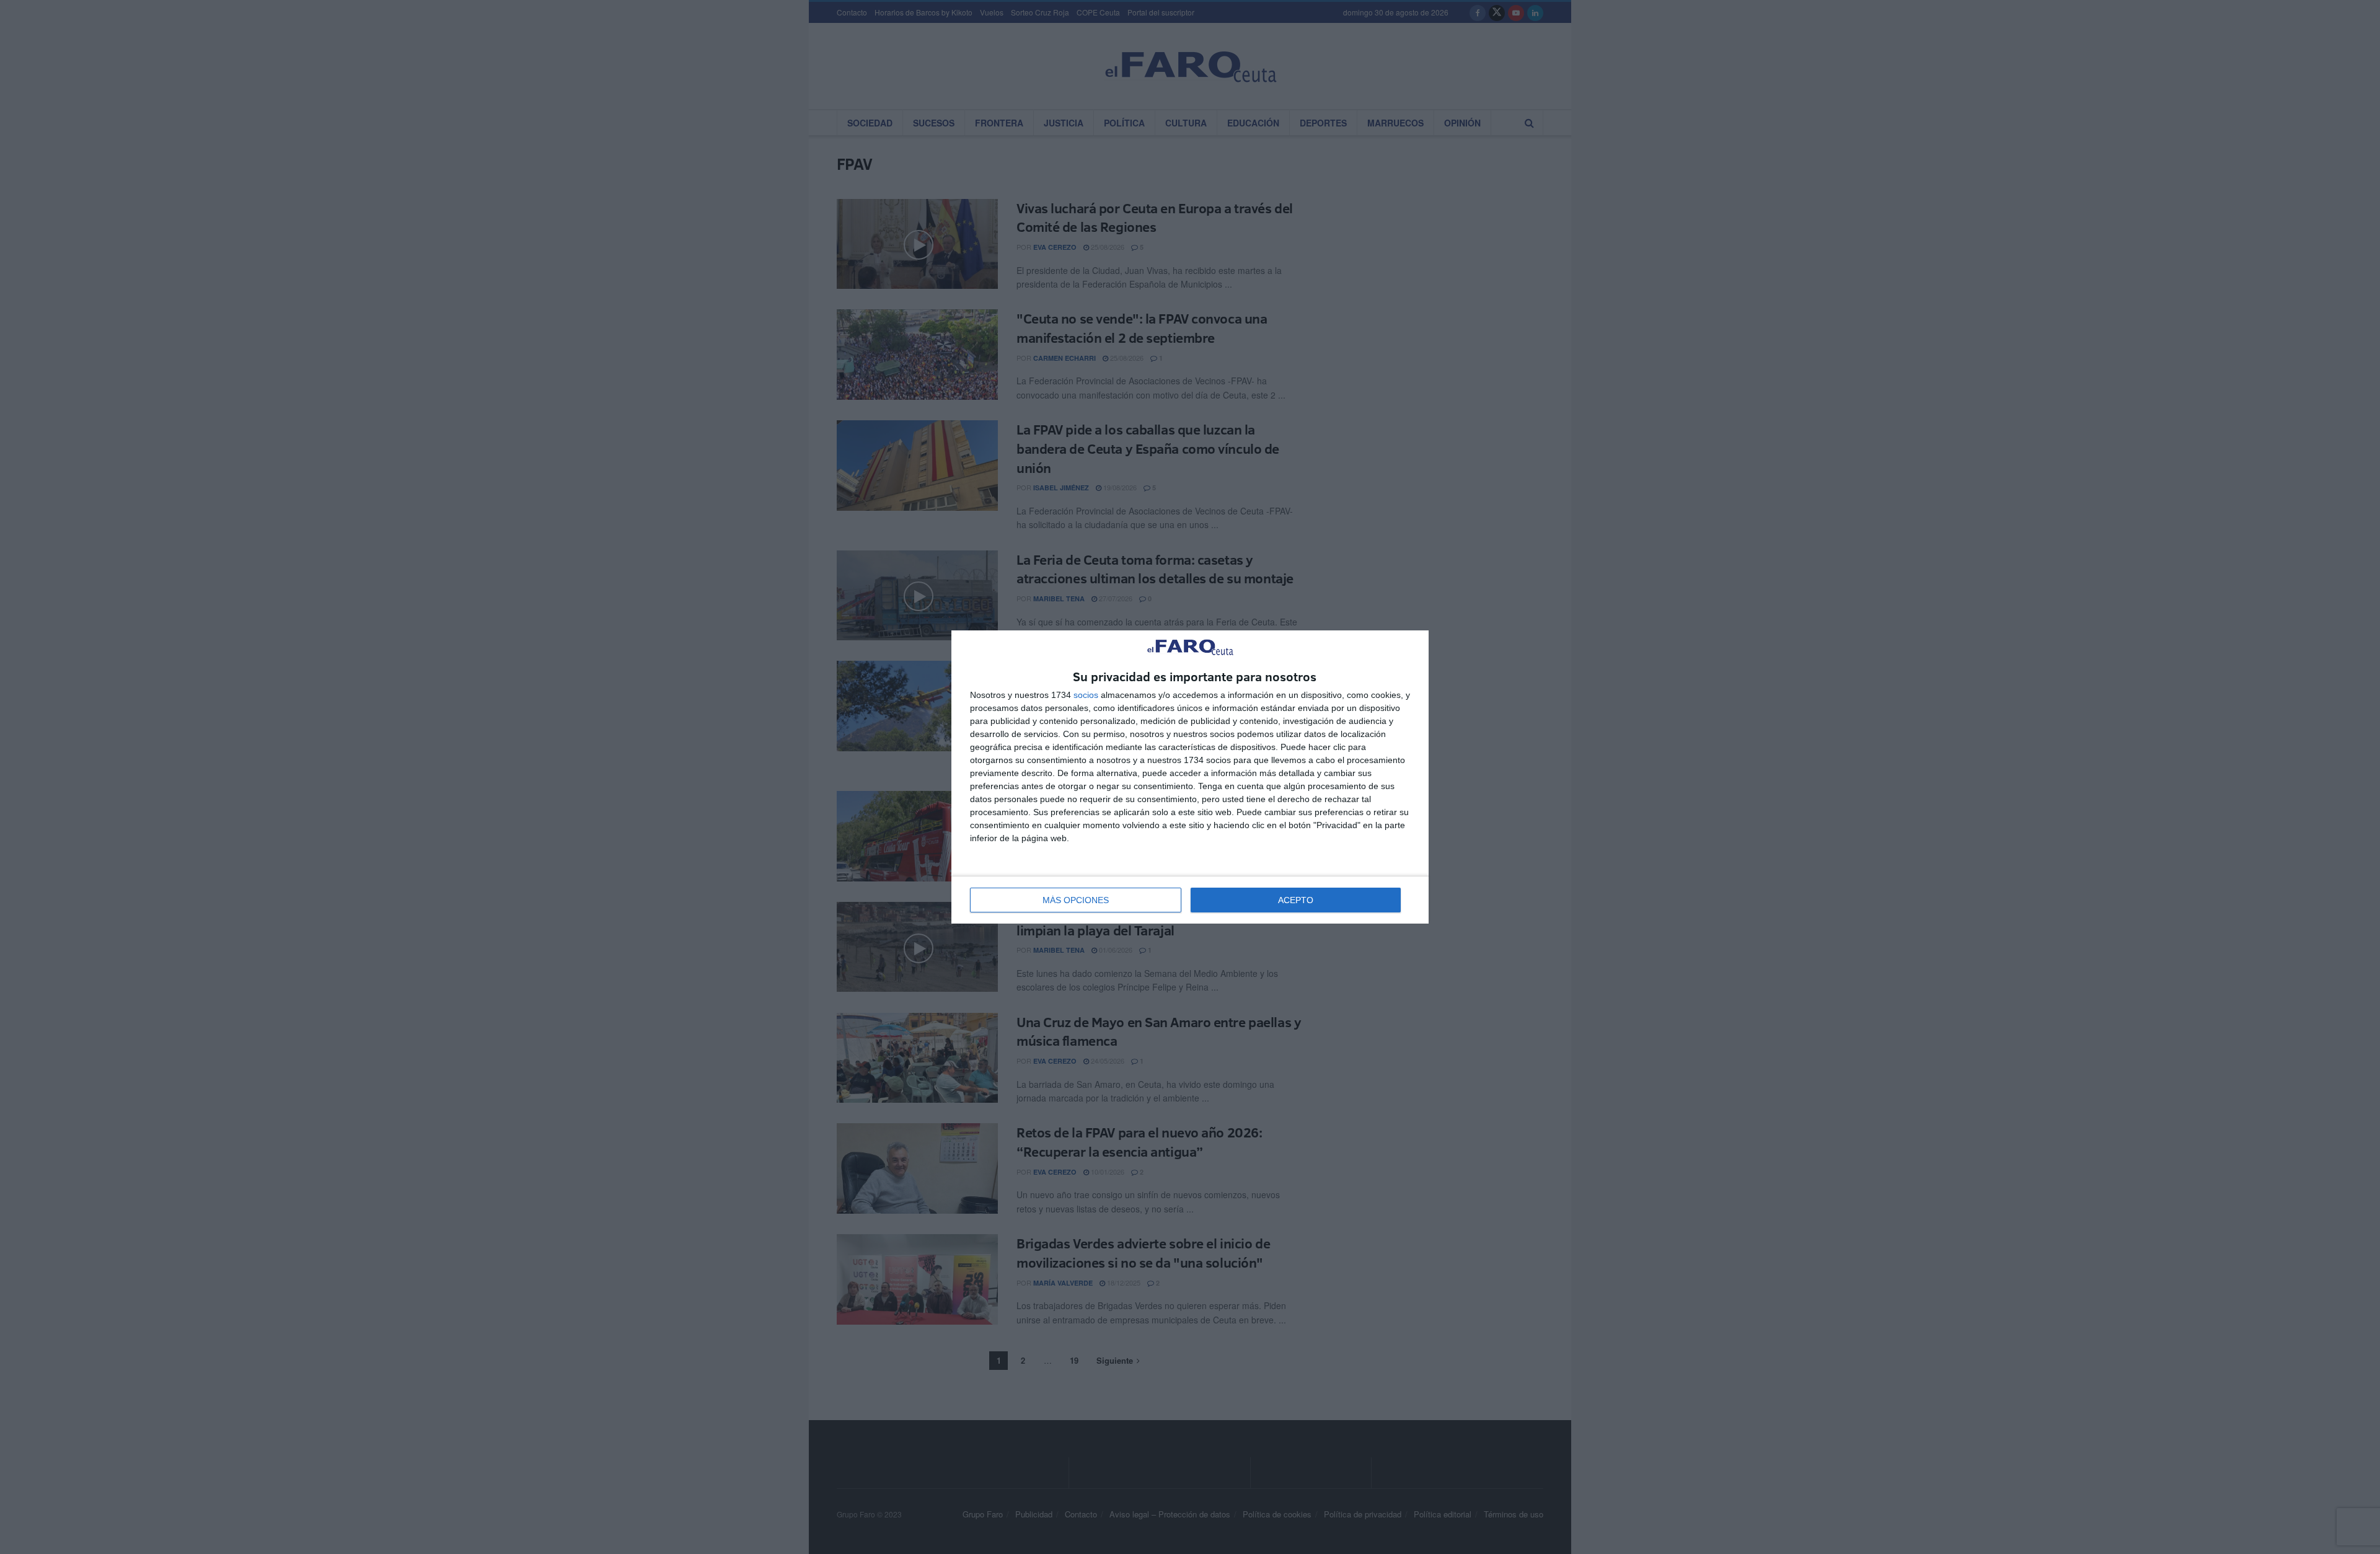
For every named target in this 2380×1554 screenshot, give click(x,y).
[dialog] (1190, 777)
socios (1086, 695)
